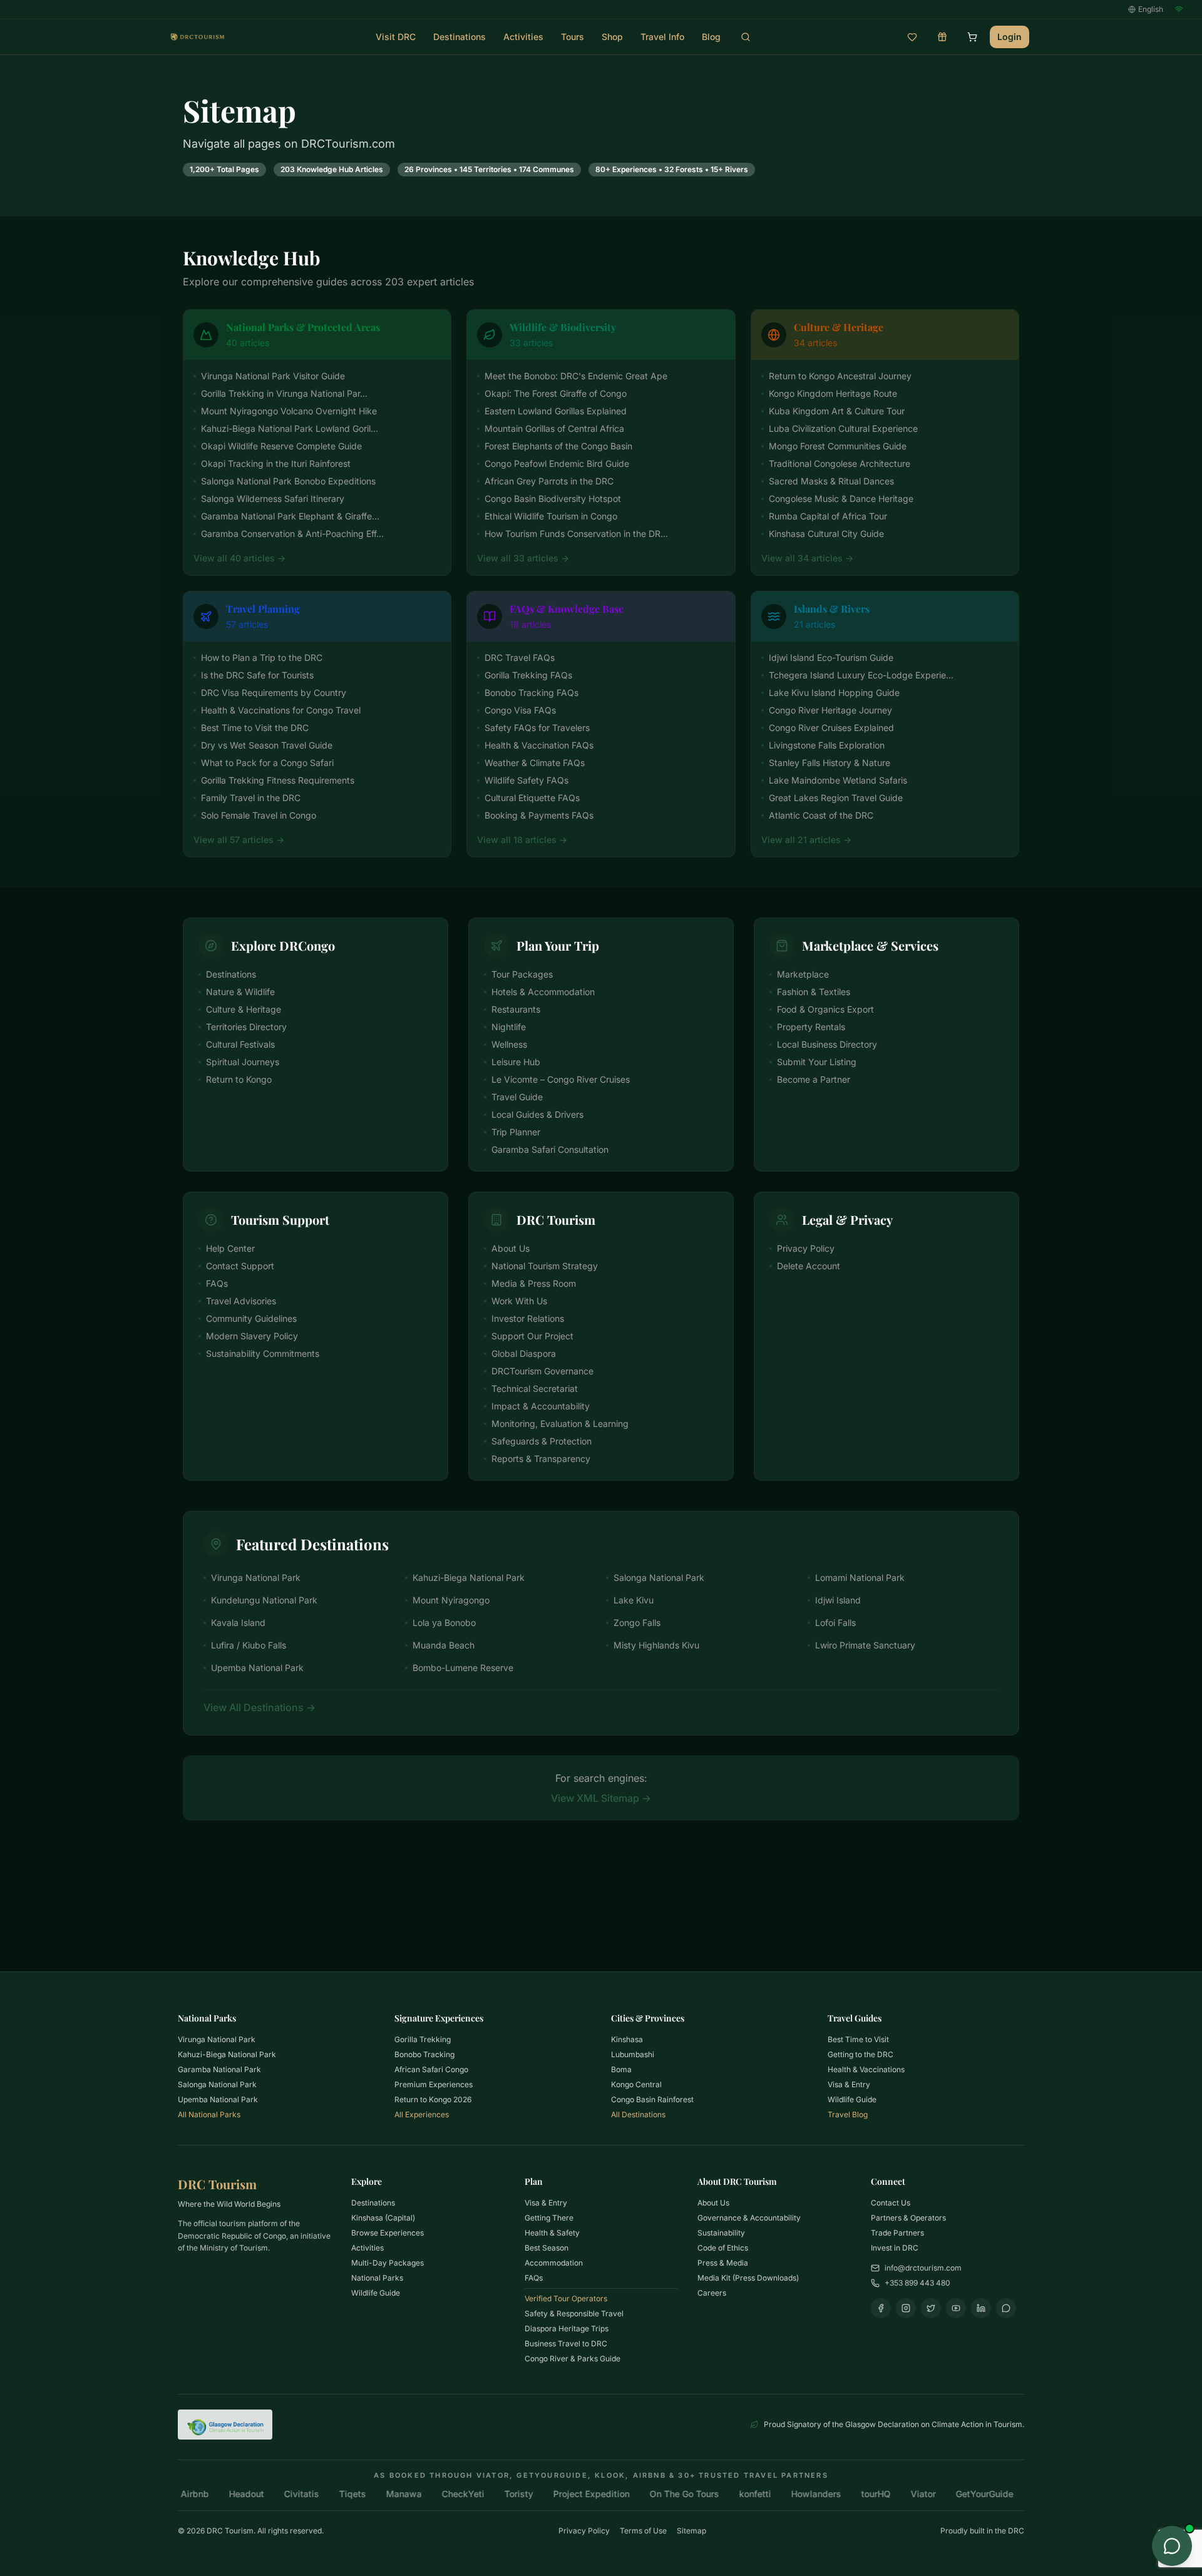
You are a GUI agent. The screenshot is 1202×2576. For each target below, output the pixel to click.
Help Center (230, 1248)
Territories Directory (246, 1027)
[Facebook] (881, 2308)
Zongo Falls (637, 1623)
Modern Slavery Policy (252, 1336)
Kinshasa (627, 2039)
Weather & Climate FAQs (535, 763)
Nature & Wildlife (240, 992)
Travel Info (662, 37)
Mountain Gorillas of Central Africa (554, 428)
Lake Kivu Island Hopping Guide (834, 693)
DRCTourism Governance (542, 1371)
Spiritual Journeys (243, 1062)
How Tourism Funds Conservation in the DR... (576, 534)
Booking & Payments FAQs (539, 815)
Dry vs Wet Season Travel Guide (267, 745)
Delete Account (809, 1266)
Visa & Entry (849, 2084)
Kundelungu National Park (264, 1600)
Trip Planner (516, 1132)
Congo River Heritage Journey (830, 710)
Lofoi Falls (835, 1623)
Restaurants (516, 1009)
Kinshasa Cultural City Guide (826, 534)
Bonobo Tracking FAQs (532, 693)
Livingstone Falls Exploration (827, 745)
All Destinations (638, 2114)
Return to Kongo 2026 (433, 2099)
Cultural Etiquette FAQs (532, 798)
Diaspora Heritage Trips (567, 2328)
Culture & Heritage (244, 1009)
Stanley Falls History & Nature (830, 763)
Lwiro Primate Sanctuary (865, 1645)
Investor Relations (528, 1318)
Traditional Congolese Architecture (840, 463)
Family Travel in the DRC (251, 798)
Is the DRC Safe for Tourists (257, 675)
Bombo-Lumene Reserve (463, 1668)
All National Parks (209, 2114)
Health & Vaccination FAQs (539, 745)
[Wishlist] (912, 37)
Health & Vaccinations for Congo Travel (281, 710)
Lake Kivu (634, 1600)
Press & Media (723, 2263)
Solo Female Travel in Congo (259, 815)
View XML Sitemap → (601, 1798)
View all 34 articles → (807, 558)
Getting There (549, 2218)
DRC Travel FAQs (520, 657)
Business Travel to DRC (566, 2343)
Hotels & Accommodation (543, 992)
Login (1009, 37)
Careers (712, 2293)
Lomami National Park (860, 1577)
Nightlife (509, 1027)
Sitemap (691, 2531)
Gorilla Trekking (423, 2039)
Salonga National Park (659, 1577)
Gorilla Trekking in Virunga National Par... (284, 393)
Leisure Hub (516, 1062)
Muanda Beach (444, 1645)
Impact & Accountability (541, 1406)
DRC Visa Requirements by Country (274, 693)
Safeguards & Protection (542, 1441)
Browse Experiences (388, 2233)
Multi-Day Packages (388, 2263)
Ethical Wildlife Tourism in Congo (551, 516)
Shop (612, 37)
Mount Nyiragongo (451, 1600)
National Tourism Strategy (545, 1266)
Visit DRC (396, 37)
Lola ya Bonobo (444, 1623)
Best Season (547, 2248)
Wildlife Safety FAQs (527, 780)
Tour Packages (522, 974)
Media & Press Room (534, 1283)
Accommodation (554, 2263)
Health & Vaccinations (866, 2069)
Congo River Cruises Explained (831, 728)
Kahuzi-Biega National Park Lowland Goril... (290, 428)
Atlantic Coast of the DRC (821, 815)
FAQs (217, 1283)
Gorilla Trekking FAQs (528, 675)
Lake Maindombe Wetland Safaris (838, 780)
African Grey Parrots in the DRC (549, 481)
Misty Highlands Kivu (656, 1645)
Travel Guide (517, 1097)
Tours (573, 37)
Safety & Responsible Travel (574, 2313)
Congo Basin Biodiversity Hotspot (553, 498)
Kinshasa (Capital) (383, 2218)
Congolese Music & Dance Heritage (841, 498)
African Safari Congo (431, 2069)
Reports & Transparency (541, 1459)
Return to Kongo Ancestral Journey (840, 376)
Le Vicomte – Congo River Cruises (561, 1079)
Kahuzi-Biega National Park (469, 1577)
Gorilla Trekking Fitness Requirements (278, 780)
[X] (931, 2308)
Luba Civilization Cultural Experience (843, 428)
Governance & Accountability (749, 2218)
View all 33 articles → (523, 558)
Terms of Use (643, 2531)
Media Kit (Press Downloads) (748, 2278)
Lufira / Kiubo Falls (249, 1645)
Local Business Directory (827, 1044)
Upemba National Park (257, 1668)
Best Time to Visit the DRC (255, 728)
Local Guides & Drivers (537, 1114)
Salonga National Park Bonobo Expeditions (288, 481)
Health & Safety (552, 2233)
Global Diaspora (524, 1353)
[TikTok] (1006, 2308)
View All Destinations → (259, 1707)
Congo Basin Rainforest (652, 2099)
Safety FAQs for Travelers (537, 728)
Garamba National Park (219, 2069)
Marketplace (803, 974)
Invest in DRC (895, 2248)
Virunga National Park (256, 1577)
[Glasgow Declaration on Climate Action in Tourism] (225, 2425)
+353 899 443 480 (917, 2283)
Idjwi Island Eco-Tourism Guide (831, 657)
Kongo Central (636, 2084)
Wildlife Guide (852, 2099)
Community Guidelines (251, 1318)
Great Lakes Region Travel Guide (836, 798)
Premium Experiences (434, 2084)
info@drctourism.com (923, 2268)
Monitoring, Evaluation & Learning (560, 1423)
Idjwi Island (838, 1600)
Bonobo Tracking (424, 2054)
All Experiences (422, 2114)
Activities (523, 37)
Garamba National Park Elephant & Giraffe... (290, 516)
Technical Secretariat (535, 1388)
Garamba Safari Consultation (550, 1149)
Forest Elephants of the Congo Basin (558, 446)
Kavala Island (238, 1623)
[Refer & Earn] (942, 37)
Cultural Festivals (240, 1044)
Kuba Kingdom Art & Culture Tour (837, 411)
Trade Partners (897, 2233)
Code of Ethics (723, 2248)
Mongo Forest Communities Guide (838, 446)
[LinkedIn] (981, 2308)
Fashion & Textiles (814, 992)
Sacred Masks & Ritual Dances (831, 481)
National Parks (377, 2278)
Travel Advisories (241, 1301)
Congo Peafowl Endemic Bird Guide (557, 463)
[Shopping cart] (972, 37)
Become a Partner (814, 1079)
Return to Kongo (239, 1079)
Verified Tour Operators (566, 2298)
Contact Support (240, 1266)
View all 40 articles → (239, 558)
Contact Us (891, 2203)
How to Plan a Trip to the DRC (262, 657)
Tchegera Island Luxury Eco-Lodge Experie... (861, 675)
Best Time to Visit (858, 2039)
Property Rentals (811, 1027)
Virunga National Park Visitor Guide (273, 376)
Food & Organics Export (825, 1009)
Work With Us (519, 1301)
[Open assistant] (1172, 2546)
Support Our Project (532, 1336)
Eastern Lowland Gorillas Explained (556, 411)
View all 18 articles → (522, 840)
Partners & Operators (908, 2218)
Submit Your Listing (817, 1062)
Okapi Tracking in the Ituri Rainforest (276, 463)
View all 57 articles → (239, 840)
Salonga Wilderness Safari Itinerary (273, 498)
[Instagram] (906, 2308)
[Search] (746, 37)
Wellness (509, 1044)
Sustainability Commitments (263, 1353)
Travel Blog (848, 2114)
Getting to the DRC (860, 2054)
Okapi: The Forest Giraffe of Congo (556, 393)
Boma (621, 2069)
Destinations (460, 37)
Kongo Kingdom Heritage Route (833, 393)
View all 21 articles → (806, 840)
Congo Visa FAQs (520, 710)
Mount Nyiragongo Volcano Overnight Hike (289, 411)
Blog (711, 37)
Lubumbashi (633, 2054)
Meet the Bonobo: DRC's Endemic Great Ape (576, 376)
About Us (511, 1248)
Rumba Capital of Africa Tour (828, 516)
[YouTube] (956, 2308)
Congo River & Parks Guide (573, 2359)
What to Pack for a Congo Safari (267, 763)
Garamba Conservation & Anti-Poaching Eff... (292, 534)
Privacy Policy (806, 1248)
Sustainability (721, 2233)
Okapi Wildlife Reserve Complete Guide (281, 446)
